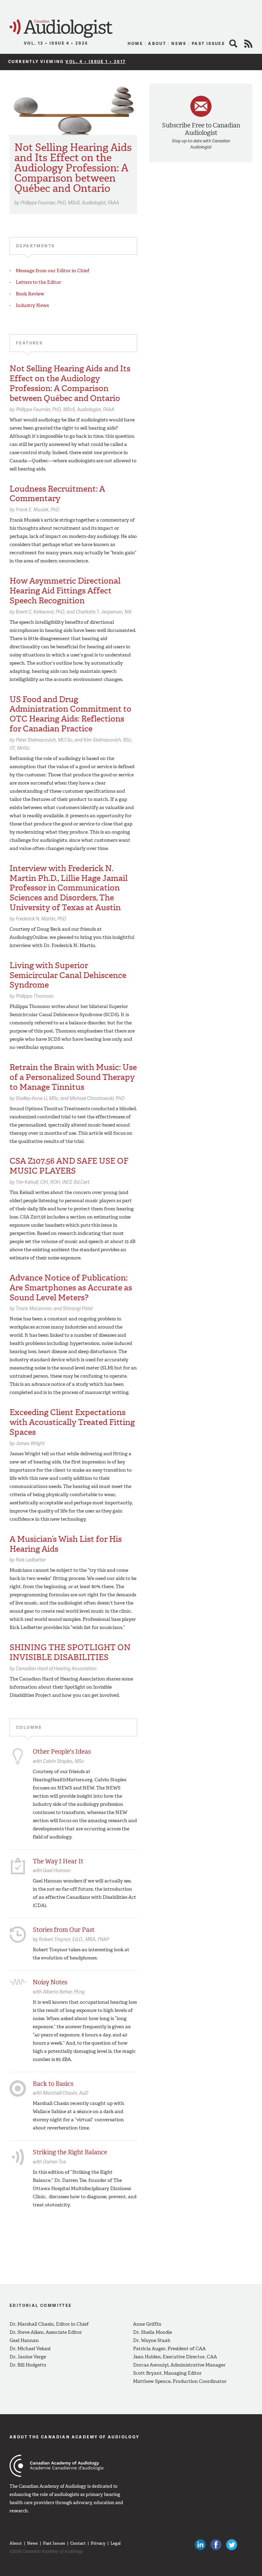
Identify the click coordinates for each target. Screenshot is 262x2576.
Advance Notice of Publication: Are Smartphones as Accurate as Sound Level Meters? (71, 1288)
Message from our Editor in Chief (53, 271)
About (157, 43)
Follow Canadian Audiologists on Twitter (232, 2545)
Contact (78, 2543)
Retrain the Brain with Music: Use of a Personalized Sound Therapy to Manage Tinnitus (73, 1077)
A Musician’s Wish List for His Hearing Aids (66, 1544)
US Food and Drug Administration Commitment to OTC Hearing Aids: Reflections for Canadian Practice (70, 714)
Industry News (32, 305)
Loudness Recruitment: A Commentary (57, 494)
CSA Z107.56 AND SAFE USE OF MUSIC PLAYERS (69, 1166)
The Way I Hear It (58, 1861)
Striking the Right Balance (70, 2152)
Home (135, 43)
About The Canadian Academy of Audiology (75, 2437)
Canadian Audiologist (61, 29)
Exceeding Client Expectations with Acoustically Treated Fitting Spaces (72, 1422)
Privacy (98, 2543)
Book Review (30, 294)
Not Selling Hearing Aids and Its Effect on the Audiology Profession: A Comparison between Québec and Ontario (73, 168)
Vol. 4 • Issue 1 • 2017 (96, 61)
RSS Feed (248, 44)
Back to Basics (53, 2084)
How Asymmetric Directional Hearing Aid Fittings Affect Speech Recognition (65, 591)
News (179, 43)
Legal (116, 2543)
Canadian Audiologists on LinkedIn (200, 2545)
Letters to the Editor (38, 282)
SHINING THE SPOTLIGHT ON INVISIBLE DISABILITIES (70, 1652)
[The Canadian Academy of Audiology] (56, 2466)
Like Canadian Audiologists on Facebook (216, 2545)
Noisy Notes (50, 1982)
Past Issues (208, 43)
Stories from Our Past (64, 1930)
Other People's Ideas (62, 1752)
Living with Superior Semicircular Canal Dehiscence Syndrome (68, 975)
